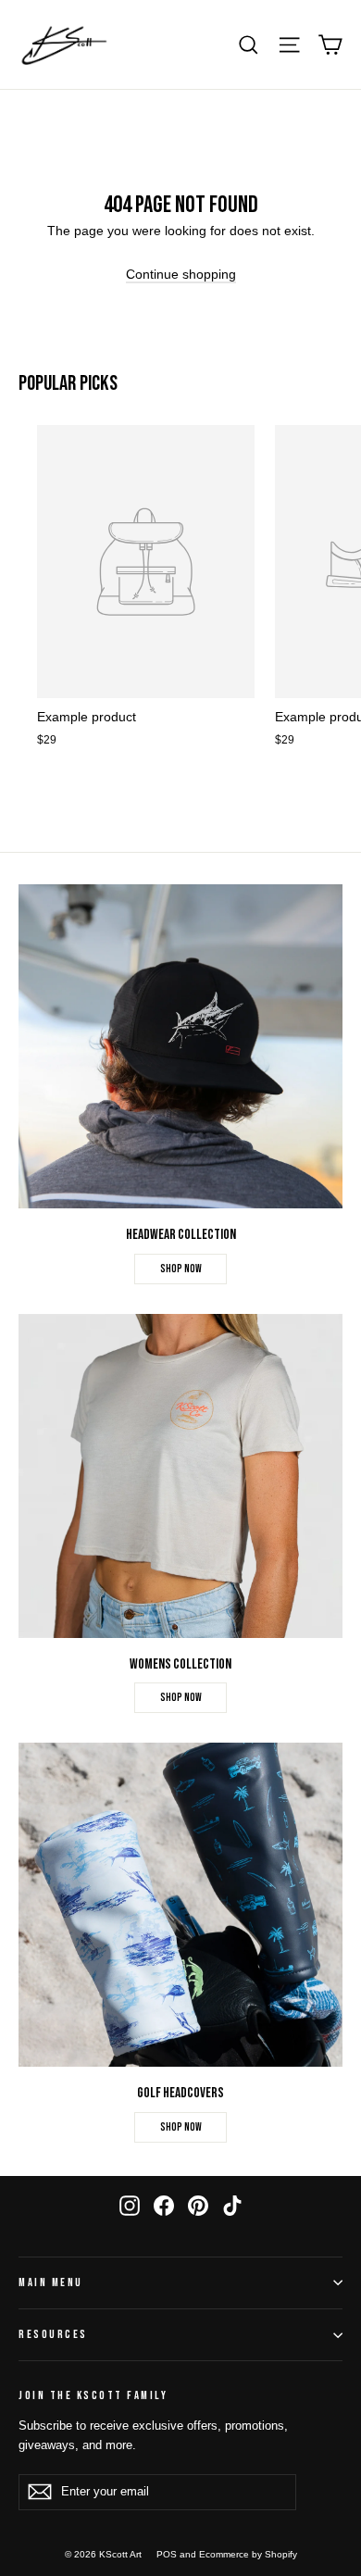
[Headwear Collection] (180, 1046)
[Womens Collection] (180, 1476)
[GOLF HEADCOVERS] (180, 1905)
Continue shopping (181, 274)
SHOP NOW (181, 1269)
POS (167, 2554)
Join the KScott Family (93, 2396)
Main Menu (51, 2283)
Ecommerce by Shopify (248, 2554)
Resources (53, 2335)
